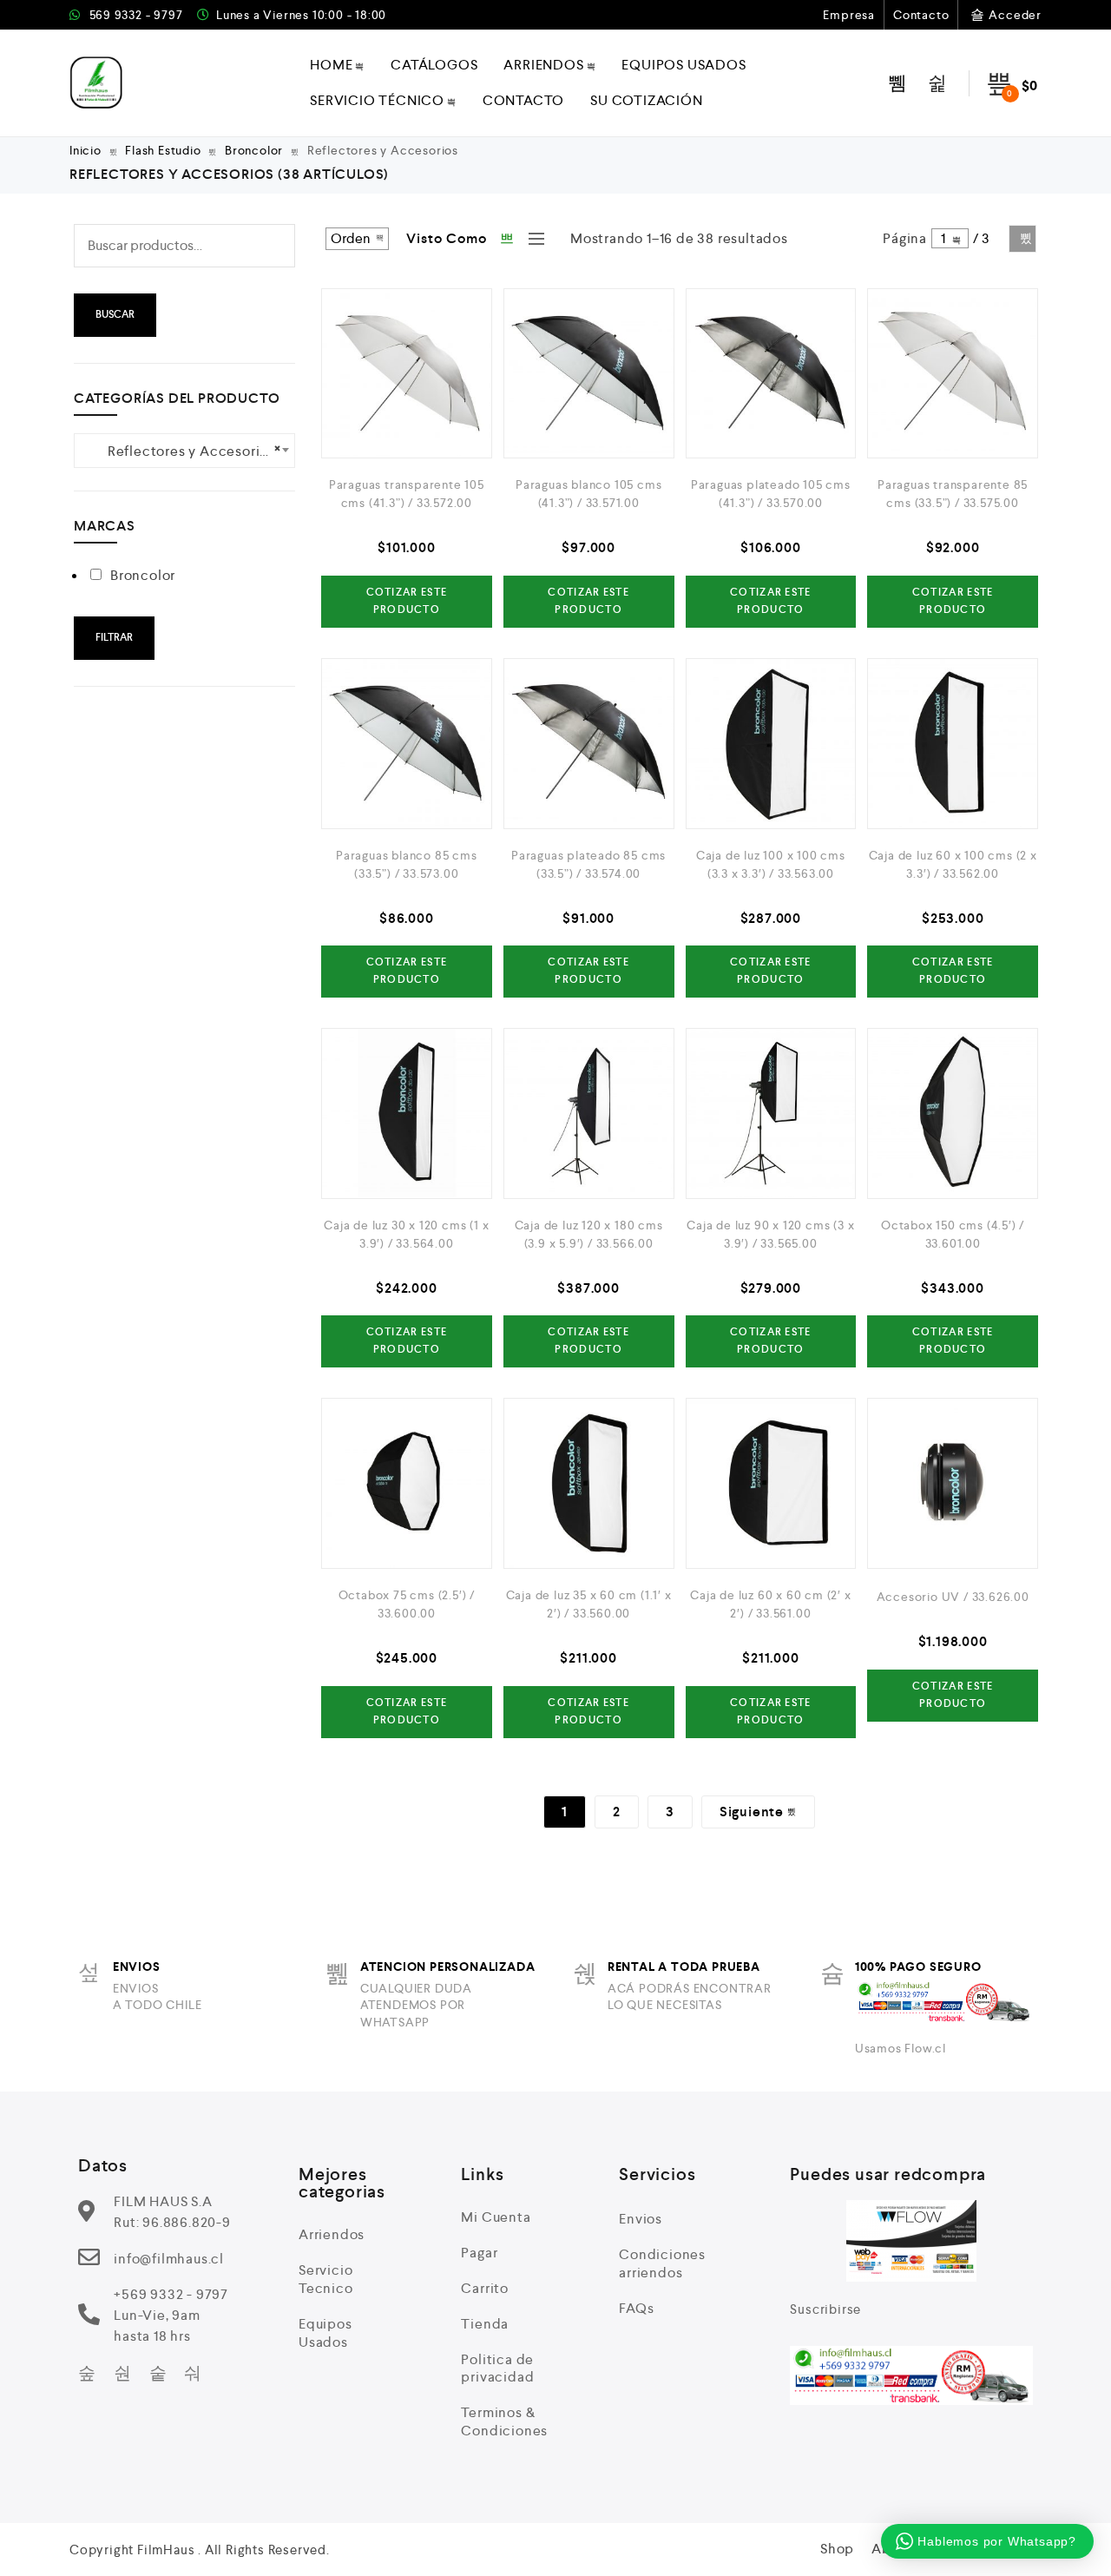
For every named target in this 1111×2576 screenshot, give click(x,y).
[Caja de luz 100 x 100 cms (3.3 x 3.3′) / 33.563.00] (771, 744)
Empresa (849, 15)
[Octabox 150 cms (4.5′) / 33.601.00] (953, 1113)
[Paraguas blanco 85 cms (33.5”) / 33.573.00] (407, 744)
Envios (641, 2219)
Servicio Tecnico (326, 2279)
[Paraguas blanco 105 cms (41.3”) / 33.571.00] (589, 374)
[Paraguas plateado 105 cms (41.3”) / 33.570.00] (771, 374)
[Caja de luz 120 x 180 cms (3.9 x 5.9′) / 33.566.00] (589, 1113)
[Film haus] (97, 83)
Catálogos (434, 65)
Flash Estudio (163, 150)
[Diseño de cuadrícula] (508, 239)
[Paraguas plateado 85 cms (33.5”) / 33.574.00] (589, 744)
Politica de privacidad (497, 2368)
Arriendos (543, 65)
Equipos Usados (684, 65)
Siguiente (1022, 239)
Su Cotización (646, 100)
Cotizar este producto (407, 601)
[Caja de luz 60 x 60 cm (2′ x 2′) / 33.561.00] (771, 1483)
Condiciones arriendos (662, 2263)
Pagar (479, 2253)
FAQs (636, 2308)
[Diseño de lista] (532, 239)
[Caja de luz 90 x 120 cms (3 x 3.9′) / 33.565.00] (771, 1113)
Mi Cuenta (496, 2217)
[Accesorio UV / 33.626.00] (953, 1483)
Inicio (85, 150)
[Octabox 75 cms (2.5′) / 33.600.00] (407, 1483)
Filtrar (114, 638)
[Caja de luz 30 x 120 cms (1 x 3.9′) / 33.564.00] (407, 1113)
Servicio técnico (377, 100)
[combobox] (184, 451)
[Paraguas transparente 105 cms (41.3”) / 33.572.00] (407, 374)
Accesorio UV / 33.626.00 (953, 1597)
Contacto (921, 15)
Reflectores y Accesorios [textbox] (184, 450)
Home (331, 65)
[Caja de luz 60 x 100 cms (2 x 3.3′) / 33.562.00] (953, 744)
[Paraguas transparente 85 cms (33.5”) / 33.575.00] (953, 374)
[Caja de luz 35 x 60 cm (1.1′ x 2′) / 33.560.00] (589, 1483)
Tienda (485, 2324)
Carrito (485, 2288)
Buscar (115, 315)
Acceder (1015, 15)
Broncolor (254, 150)
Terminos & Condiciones (504, 2421)
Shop (837, 2549)
